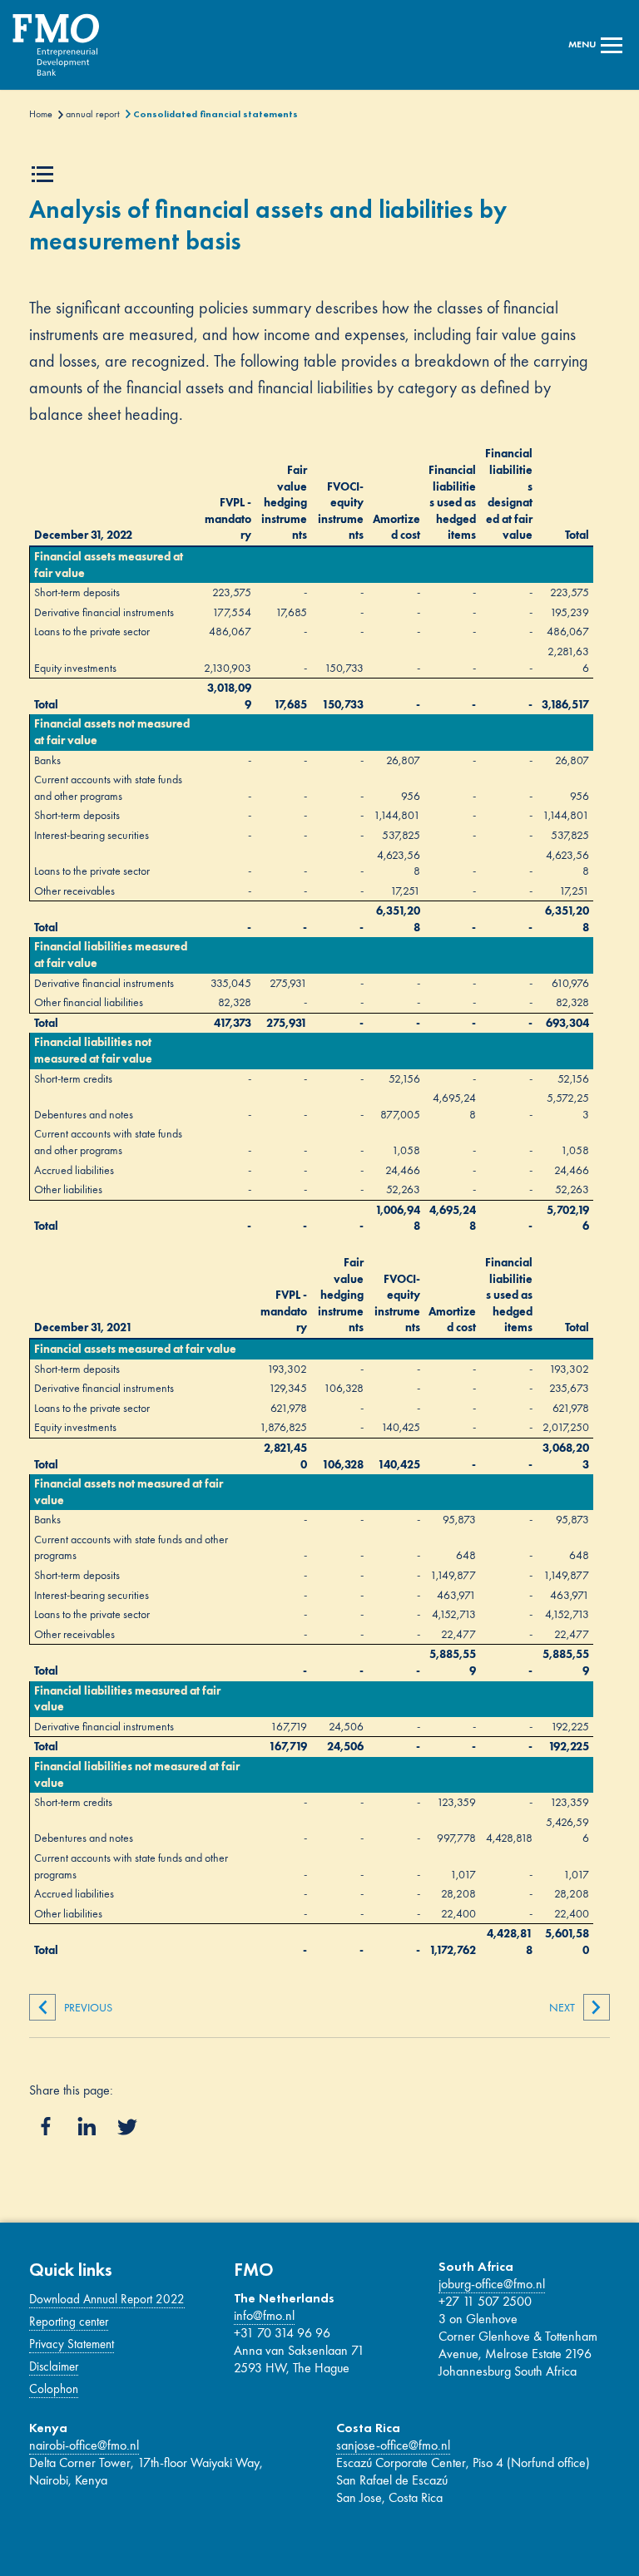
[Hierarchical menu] (46, 174)
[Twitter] (127, 2127)
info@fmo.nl (264, 2315)
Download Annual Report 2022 (107, 2299)
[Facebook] (46, 2126)
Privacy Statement (72, 2344)
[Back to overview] (60, 45)
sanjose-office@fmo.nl (393, 2445)
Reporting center (69, 2322)
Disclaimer (54, 2366)
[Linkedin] (87, 2126)
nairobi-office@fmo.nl (84, 2445)
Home (41, 114)
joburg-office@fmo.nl (492, 2284)
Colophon (54, 2389)
